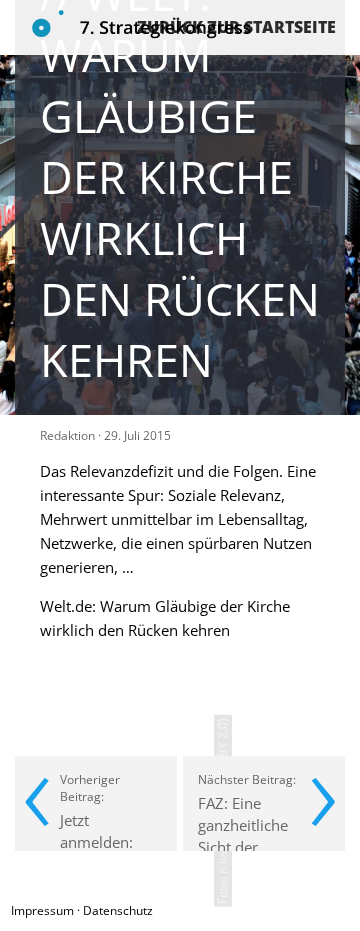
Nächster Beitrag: (247, 811)
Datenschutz (118, 910)
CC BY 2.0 (222, 749)
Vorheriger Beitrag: (108, 811)
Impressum (42, 910)
